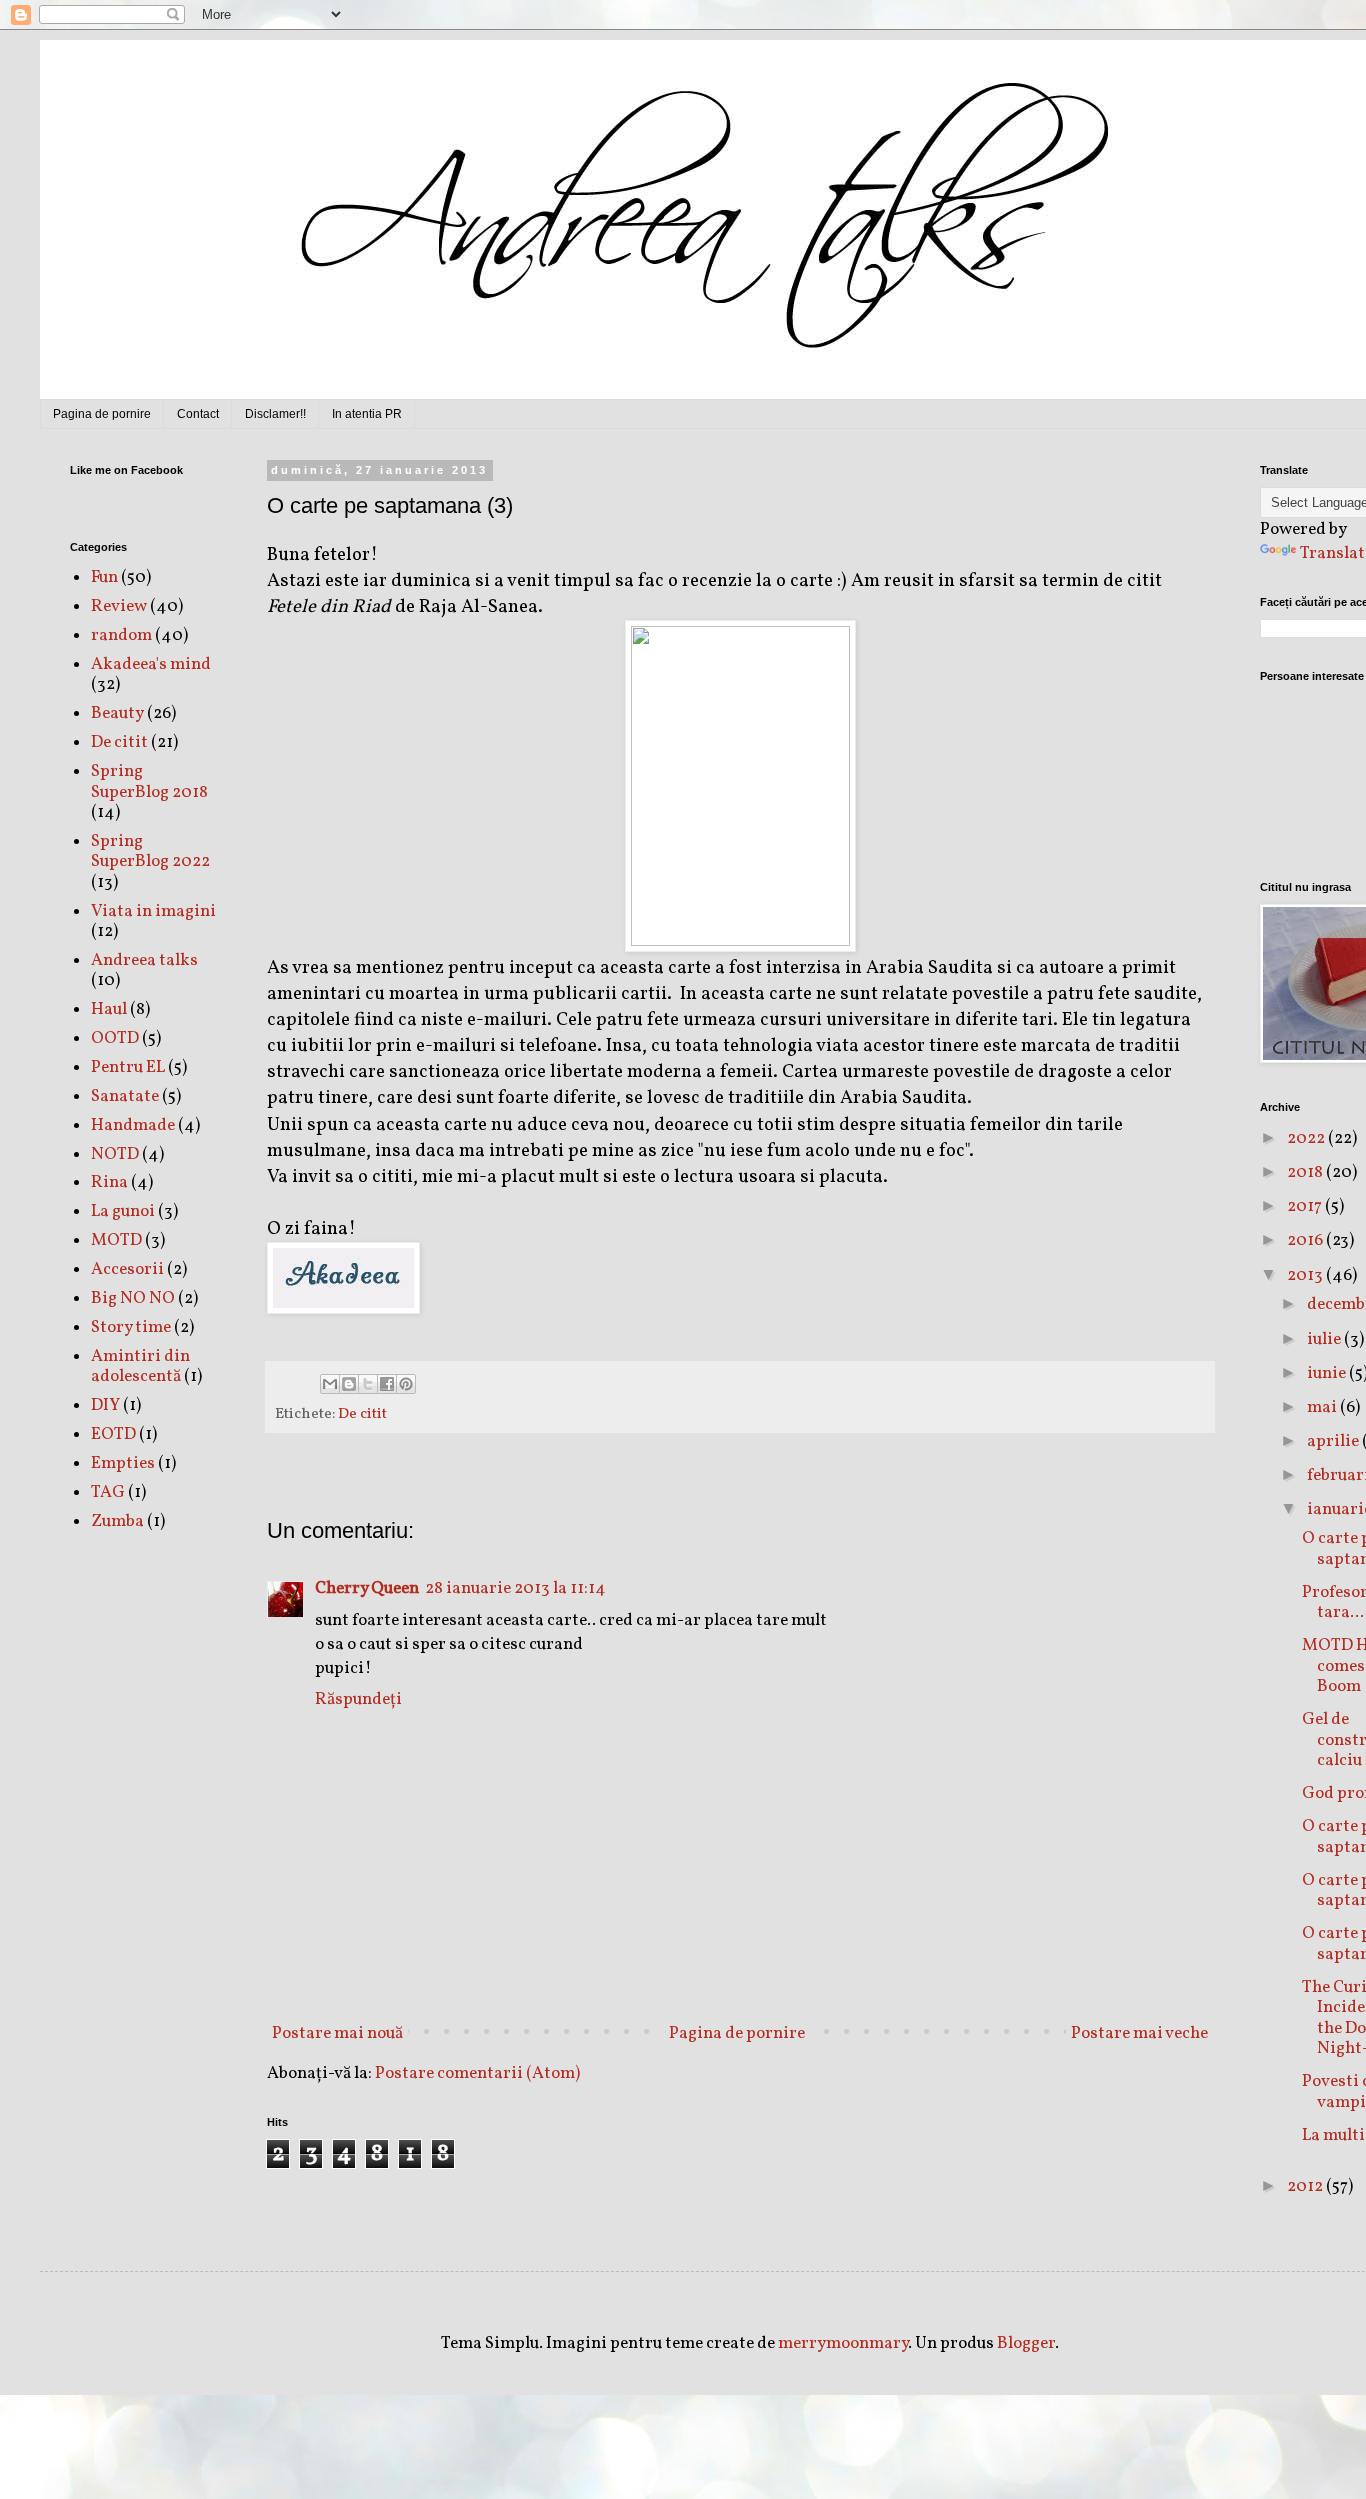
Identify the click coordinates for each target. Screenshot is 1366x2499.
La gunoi (123, 1211)
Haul (109, 1009)
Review (119, 606)
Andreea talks (144, 960)
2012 (1306, 2186)
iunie (1328, 1373)
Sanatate (125, 1096)
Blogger (1026, 2343)
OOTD (115, 1038)
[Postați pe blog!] (349, 1384)
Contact (198, 414)
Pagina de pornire (102, 414)
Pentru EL (128, 1067)
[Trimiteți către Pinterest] (406, 1384)
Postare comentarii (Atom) (477, 2073)
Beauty (117, 713)
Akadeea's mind (151, 664)
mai (1323, 1407)
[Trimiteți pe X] (368, 1384)
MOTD (116, 1240)
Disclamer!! (275, 414)
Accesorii (127, 1269)
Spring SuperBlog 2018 (149, 781)
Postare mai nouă (337, 2033)
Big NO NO (133, 1298)
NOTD (115, 1154)
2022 (1307, 1138)
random (121, 635)
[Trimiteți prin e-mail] (330, 1384)
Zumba (117, 1521)
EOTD (113, 1434)
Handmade (133, 1125)
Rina (109, 1182)
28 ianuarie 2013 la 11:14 (515, 1588)
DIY (105, 1405)
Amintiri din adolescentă (140, 1366)
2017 (1306, 1206)
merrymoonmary (843, 2343)
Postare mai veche (1139, 2033)
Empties (123, 1463)
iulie (1325, 1339)
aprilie (1334, 1441)
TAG (108, 1492)
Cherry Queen (367, 1588)
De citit (362, 1414)
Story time (131, 1327)
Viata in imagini (153, 911)
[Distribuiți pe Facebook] (387, 1384)
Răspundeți (358, 1699)
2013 (1306, 1275)
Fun (104, 577)
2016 (1306, 1240)
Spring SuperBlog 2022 (150, 851)
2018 (1306, 1172)
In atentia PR (367, 414)
